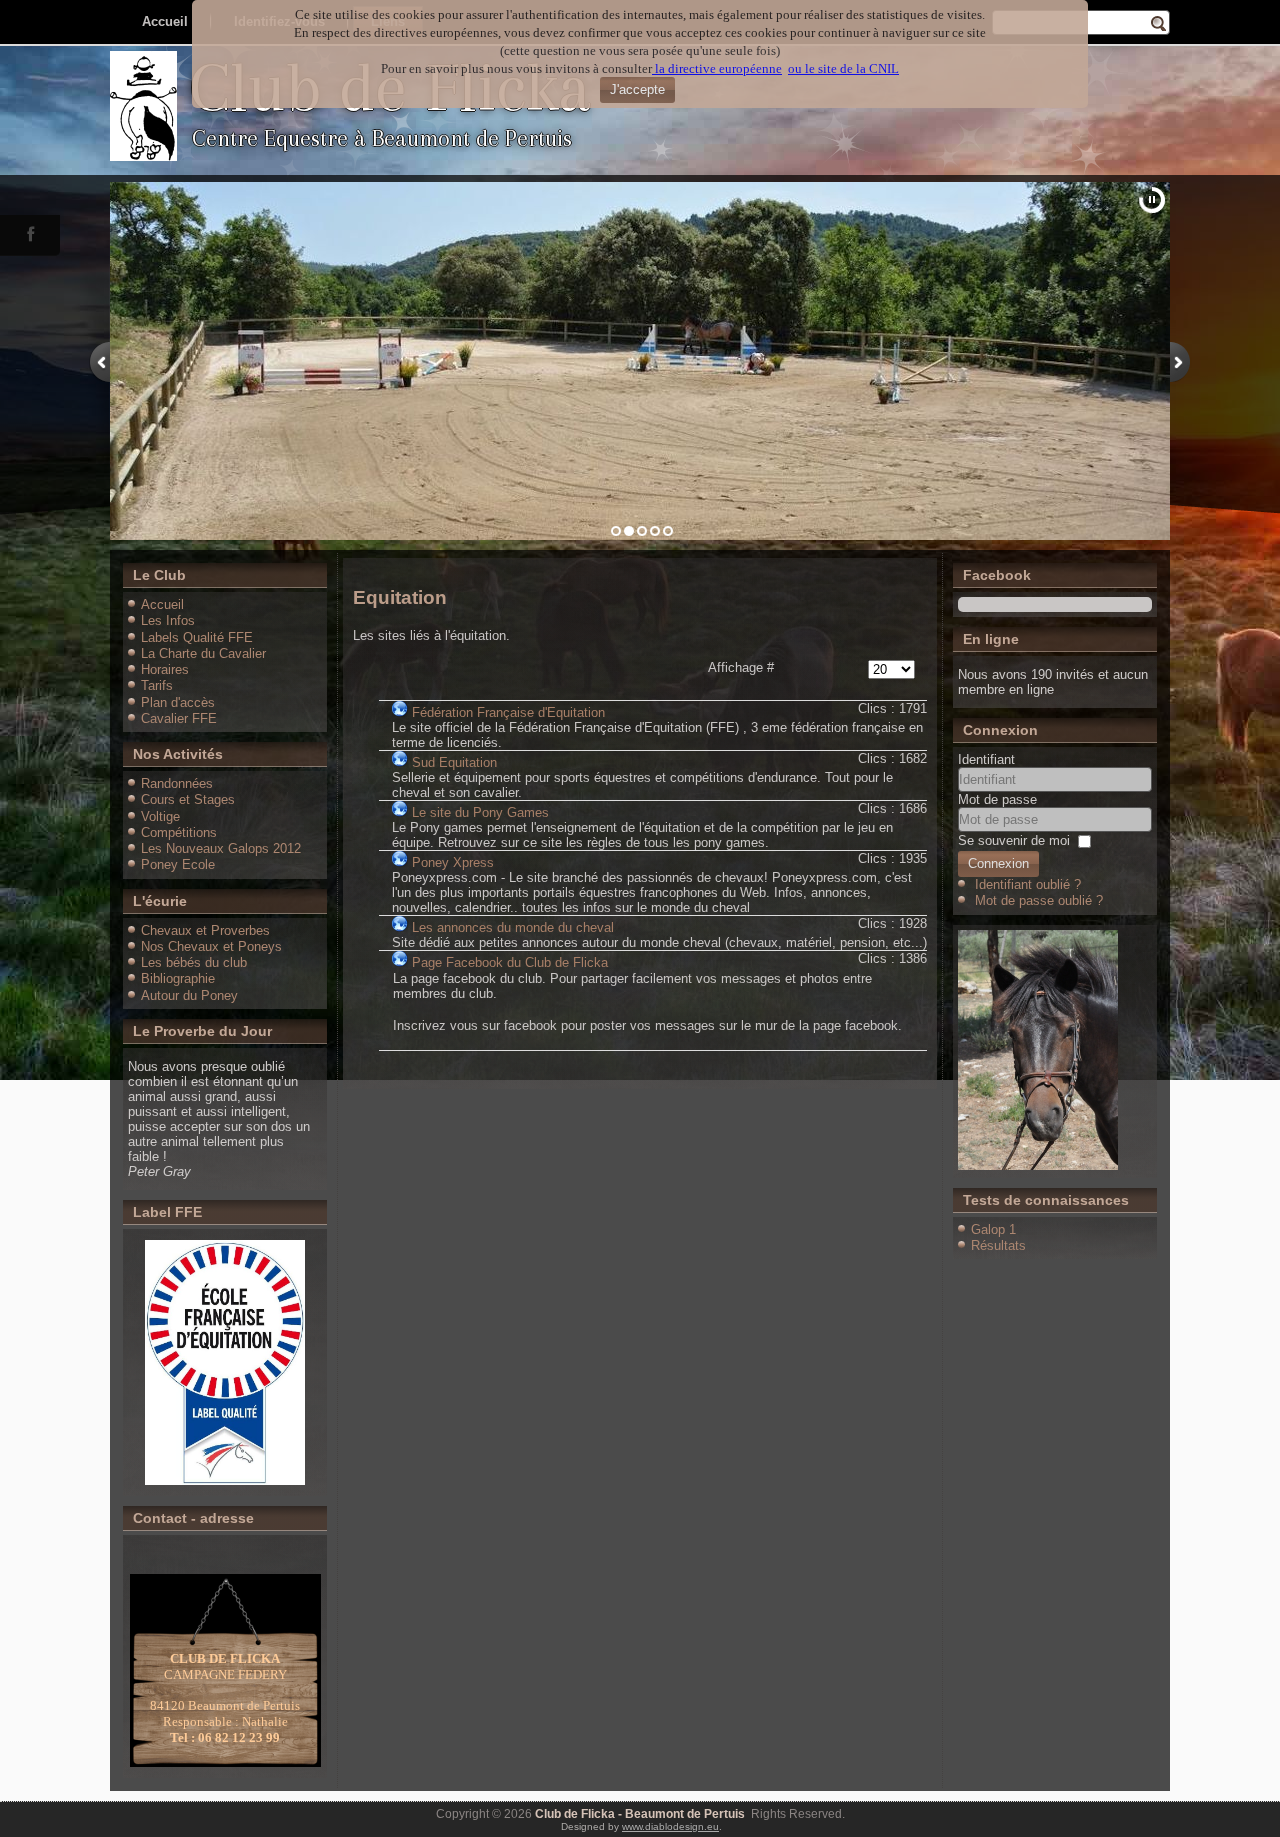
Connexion (998, 863)
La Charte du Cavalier (203, 653)
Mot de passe (997, 799)
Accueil (162, 604)
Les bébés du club (194, 962)
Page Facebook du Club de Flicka (510, 962)
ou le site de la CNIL (843, 68)
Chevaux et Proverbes (205, 930)
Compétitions (179, 832)
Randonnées (177, 783)
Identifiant (986, 759)
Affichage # (741, 667)
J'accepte (637, 89)
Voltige (160, 816)
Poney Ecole (178, 864)
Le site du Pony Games (480, 812)
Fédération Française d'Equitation (508, 712)
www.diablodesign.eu (670, 1826)
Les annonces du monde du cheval (513, 927)
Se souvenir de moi (1014, 840)
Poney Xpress (453, 862)
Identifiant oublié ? (1028, 884)
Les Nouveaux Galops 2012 (221, 848)
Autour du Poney (189, 995)
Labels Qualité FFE (197, 637)
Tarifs (157, 685)
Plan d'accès (178, 702)
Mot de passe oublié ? (1039, 900)
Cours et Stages (188, 799)
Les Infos (168, 620)
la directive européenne (717, 68)
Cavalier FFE (179, 718)
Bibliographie (178, 978)
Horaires (165, 669)
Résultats (998, 1245)
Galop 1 (993, 1229)
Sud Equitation (454, 762)
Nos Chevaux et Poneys (211, 946)
